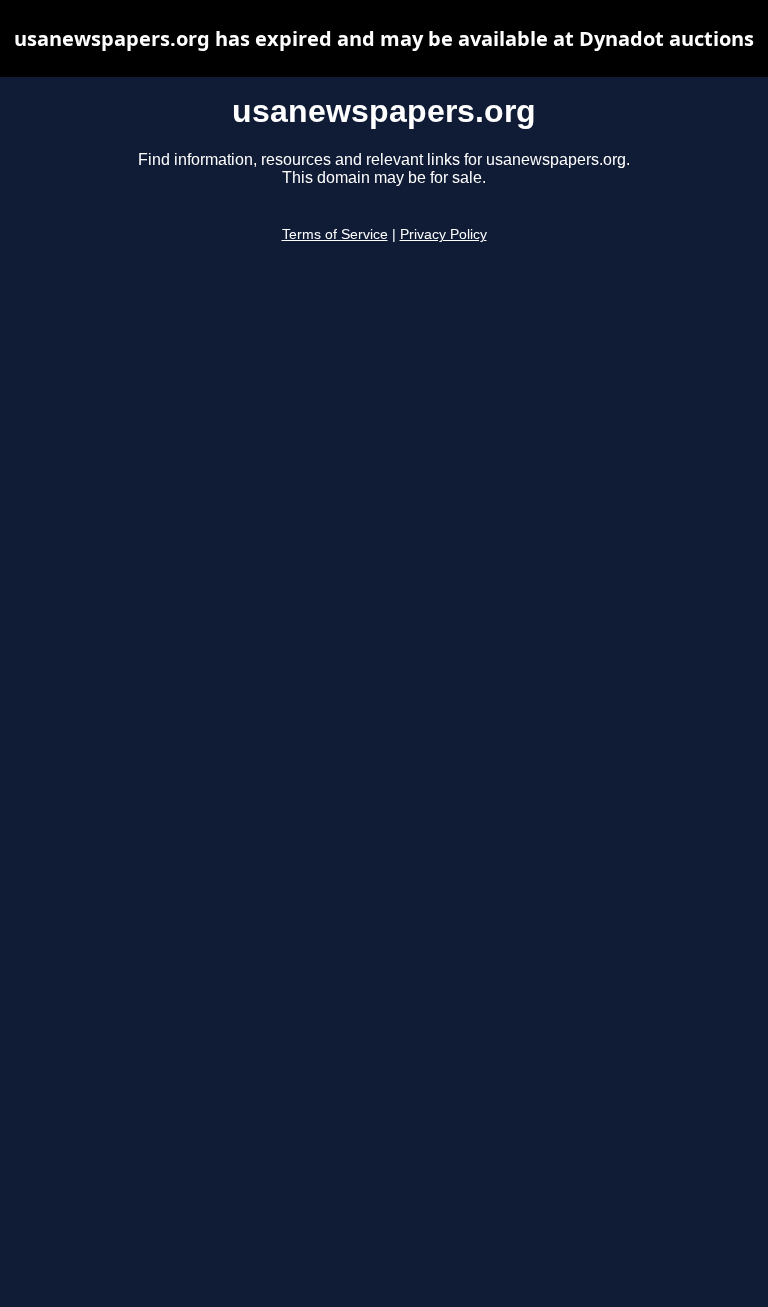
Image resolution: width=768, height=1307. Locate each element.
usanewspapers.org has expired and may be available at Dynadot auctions (384, 38)
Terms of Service (335, 234)
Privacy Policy (443, 234)
